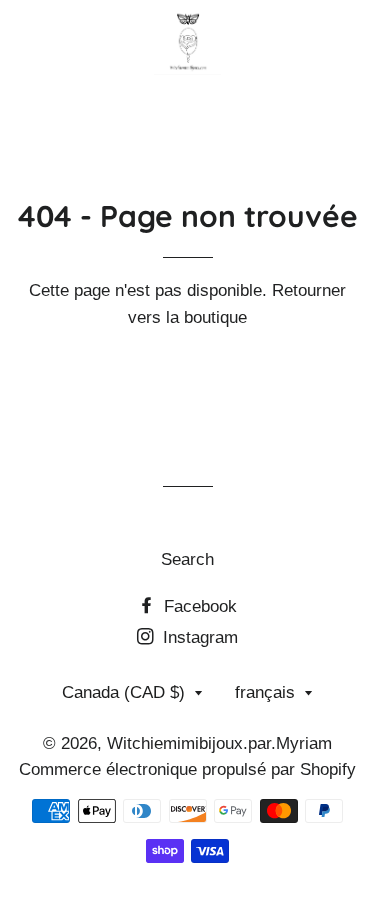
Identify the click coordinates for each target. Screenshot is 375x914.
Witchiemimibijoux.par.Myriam (219, 743)
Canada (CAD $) (123, 692)
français (265, 692)
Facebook (198, 606)
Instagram (198, 637)
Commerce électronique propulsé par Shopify (187, 769)
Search (187, 559)
